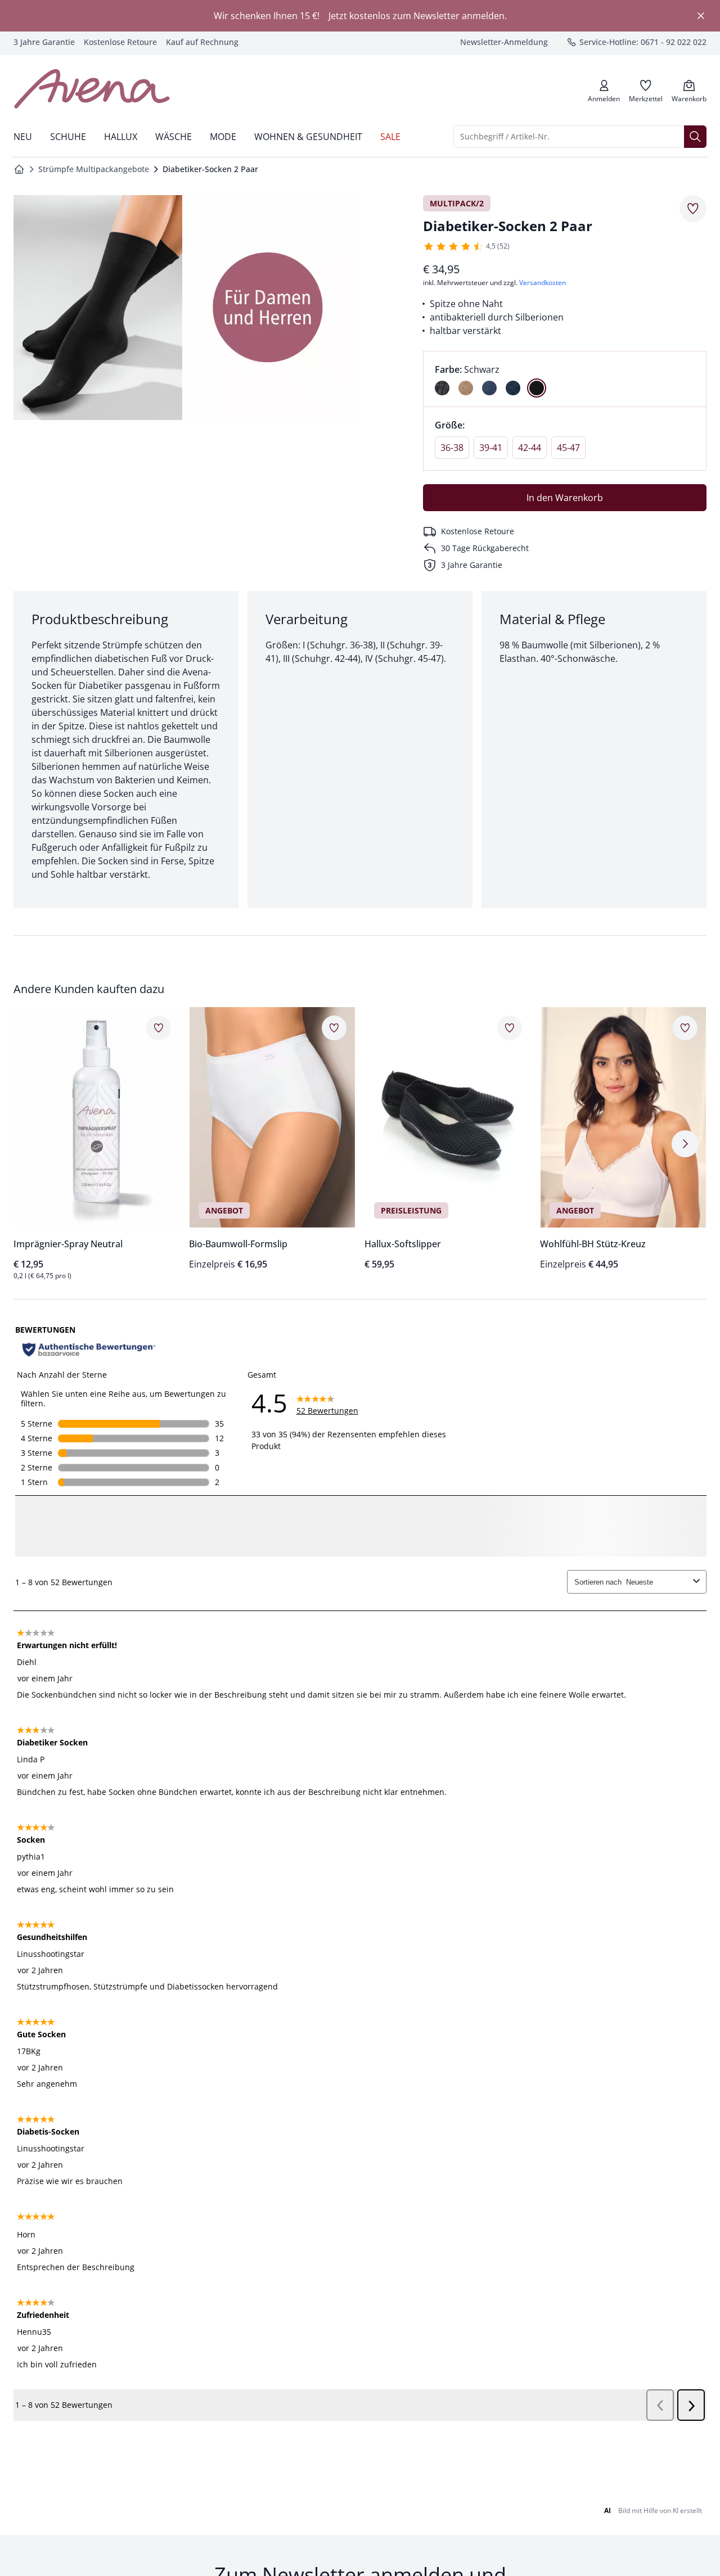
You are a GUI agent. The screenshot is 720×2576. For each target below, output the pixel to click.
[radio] (442, 388)
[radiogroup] (565, 379)
